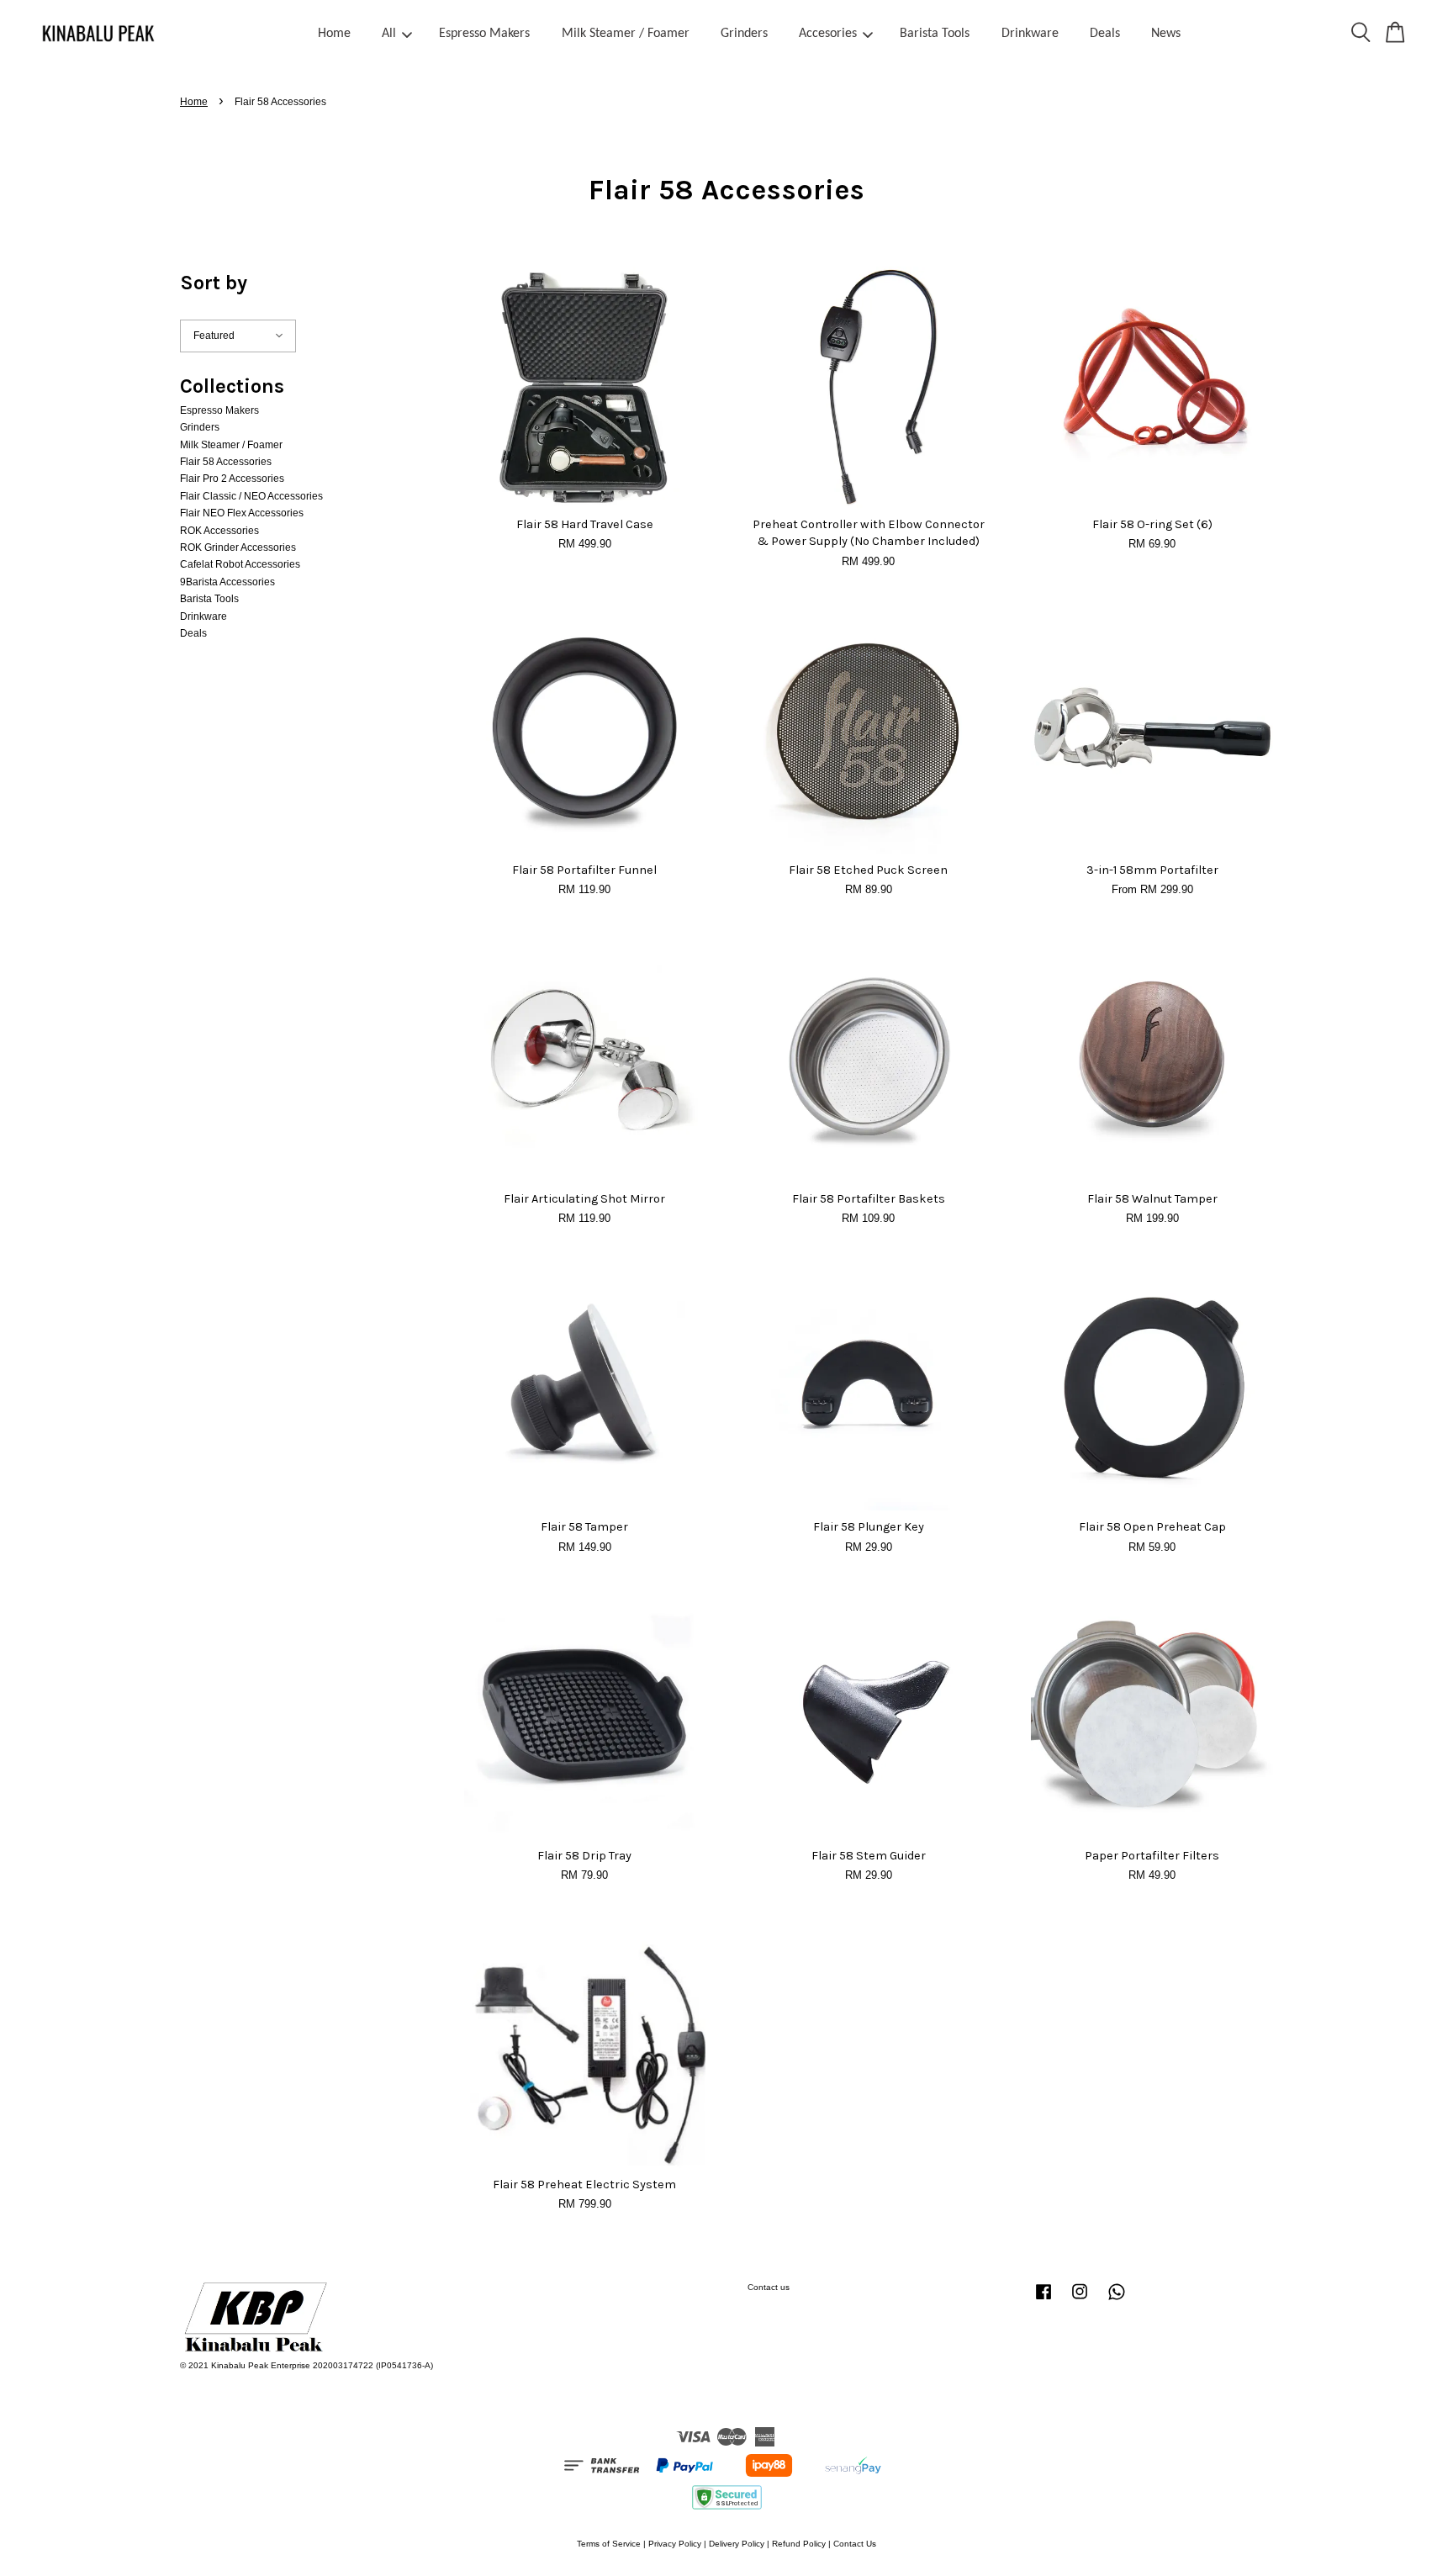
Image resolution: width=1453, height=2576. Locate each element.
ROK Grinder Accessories (238, 547)
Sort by (214, 283)
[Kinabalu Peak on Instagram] (1080, 2301)
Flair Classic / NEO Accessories (251, 496)
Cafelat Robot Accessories (240, 564)
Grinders (744, 34)
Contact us (769, 2287)
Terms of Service (609, 2544)
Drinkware (1030, 34)
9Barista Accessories (227, 582)
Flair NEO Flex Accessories (242, 513)
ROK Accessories (219, 531)
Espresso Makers (484, 34)
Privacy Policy (675, 2544)
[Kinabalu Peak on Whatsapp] (1117, 2301)
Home (334, 34)
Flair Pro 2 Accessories (232, 479)
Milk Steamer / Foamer (626, 34)
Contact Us (855, 2544)
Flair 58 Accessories (226, 462)
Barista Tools (935, 34)
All (389, 34)
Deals (1105, 34)
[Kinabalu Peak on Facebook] (1044, 2301)
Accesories (828, 34)
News (1166, 34)
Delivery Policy (737, 2544)
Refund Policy (799, 2544)
